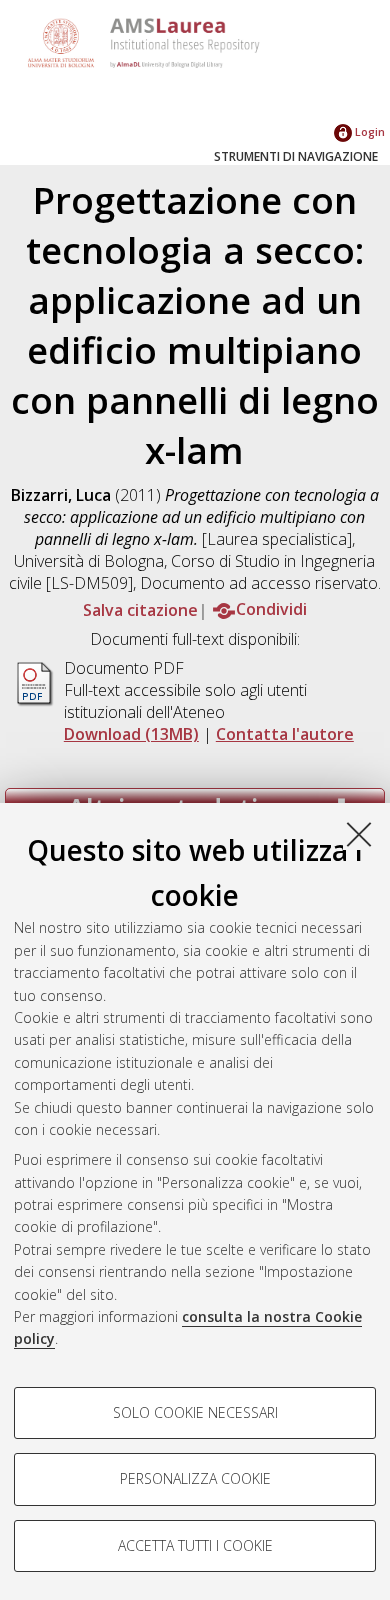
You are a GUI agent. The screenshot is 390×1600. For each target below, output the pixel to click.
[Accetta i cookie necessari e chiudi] (359, 834)
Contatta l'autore (285, 734)
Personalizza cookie (195, 1478)
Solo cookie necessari (195, 1412)
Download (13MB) (131, 734)
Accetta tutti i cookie (195, 1545)
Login (368, 131)
